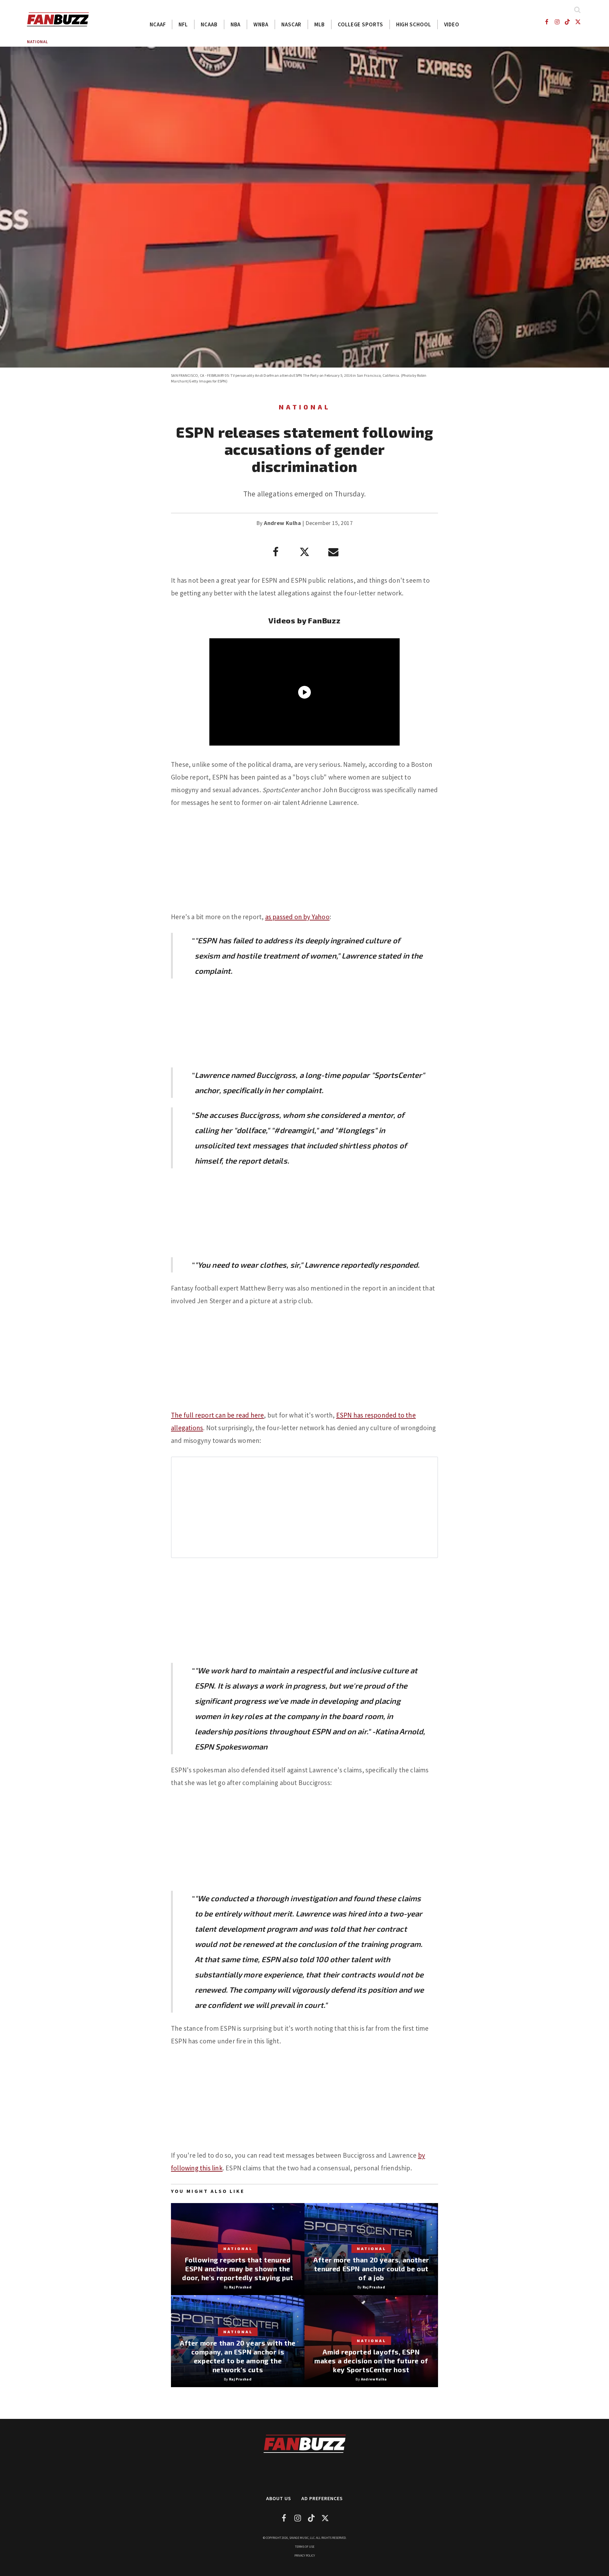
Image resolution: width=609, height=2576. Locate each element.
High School (414, 24)
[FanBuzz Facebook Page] (546, 22)
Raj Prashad (240, 2287)
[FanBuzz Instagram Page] (557, 22)
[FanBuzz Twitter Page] (578, 22)
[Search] (577, 10)
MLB (320, 24)
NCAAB (209, 24)
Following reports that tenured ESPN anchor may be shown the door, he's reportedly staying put (238, 2269)
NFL (183, 24)
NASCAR (291, 24)
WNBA (261, 24)
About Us (279, 2498)
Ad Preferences (322, 2498)
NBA (236, 24)
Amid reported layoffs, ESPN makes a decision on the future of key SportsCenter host (371, 2361)
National (37, 42)
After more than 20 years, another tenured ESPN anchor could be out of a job (371, 2269)
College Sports (360, 24)
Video (452, 24)
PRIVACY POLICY (305, 2556)
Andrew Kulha (282, 523)
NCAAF (158, 24)
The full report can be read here (217, 1415)
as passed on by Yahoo (297, 917)
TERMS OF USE (305, 2547)
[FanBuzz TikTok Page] (568, 22)
